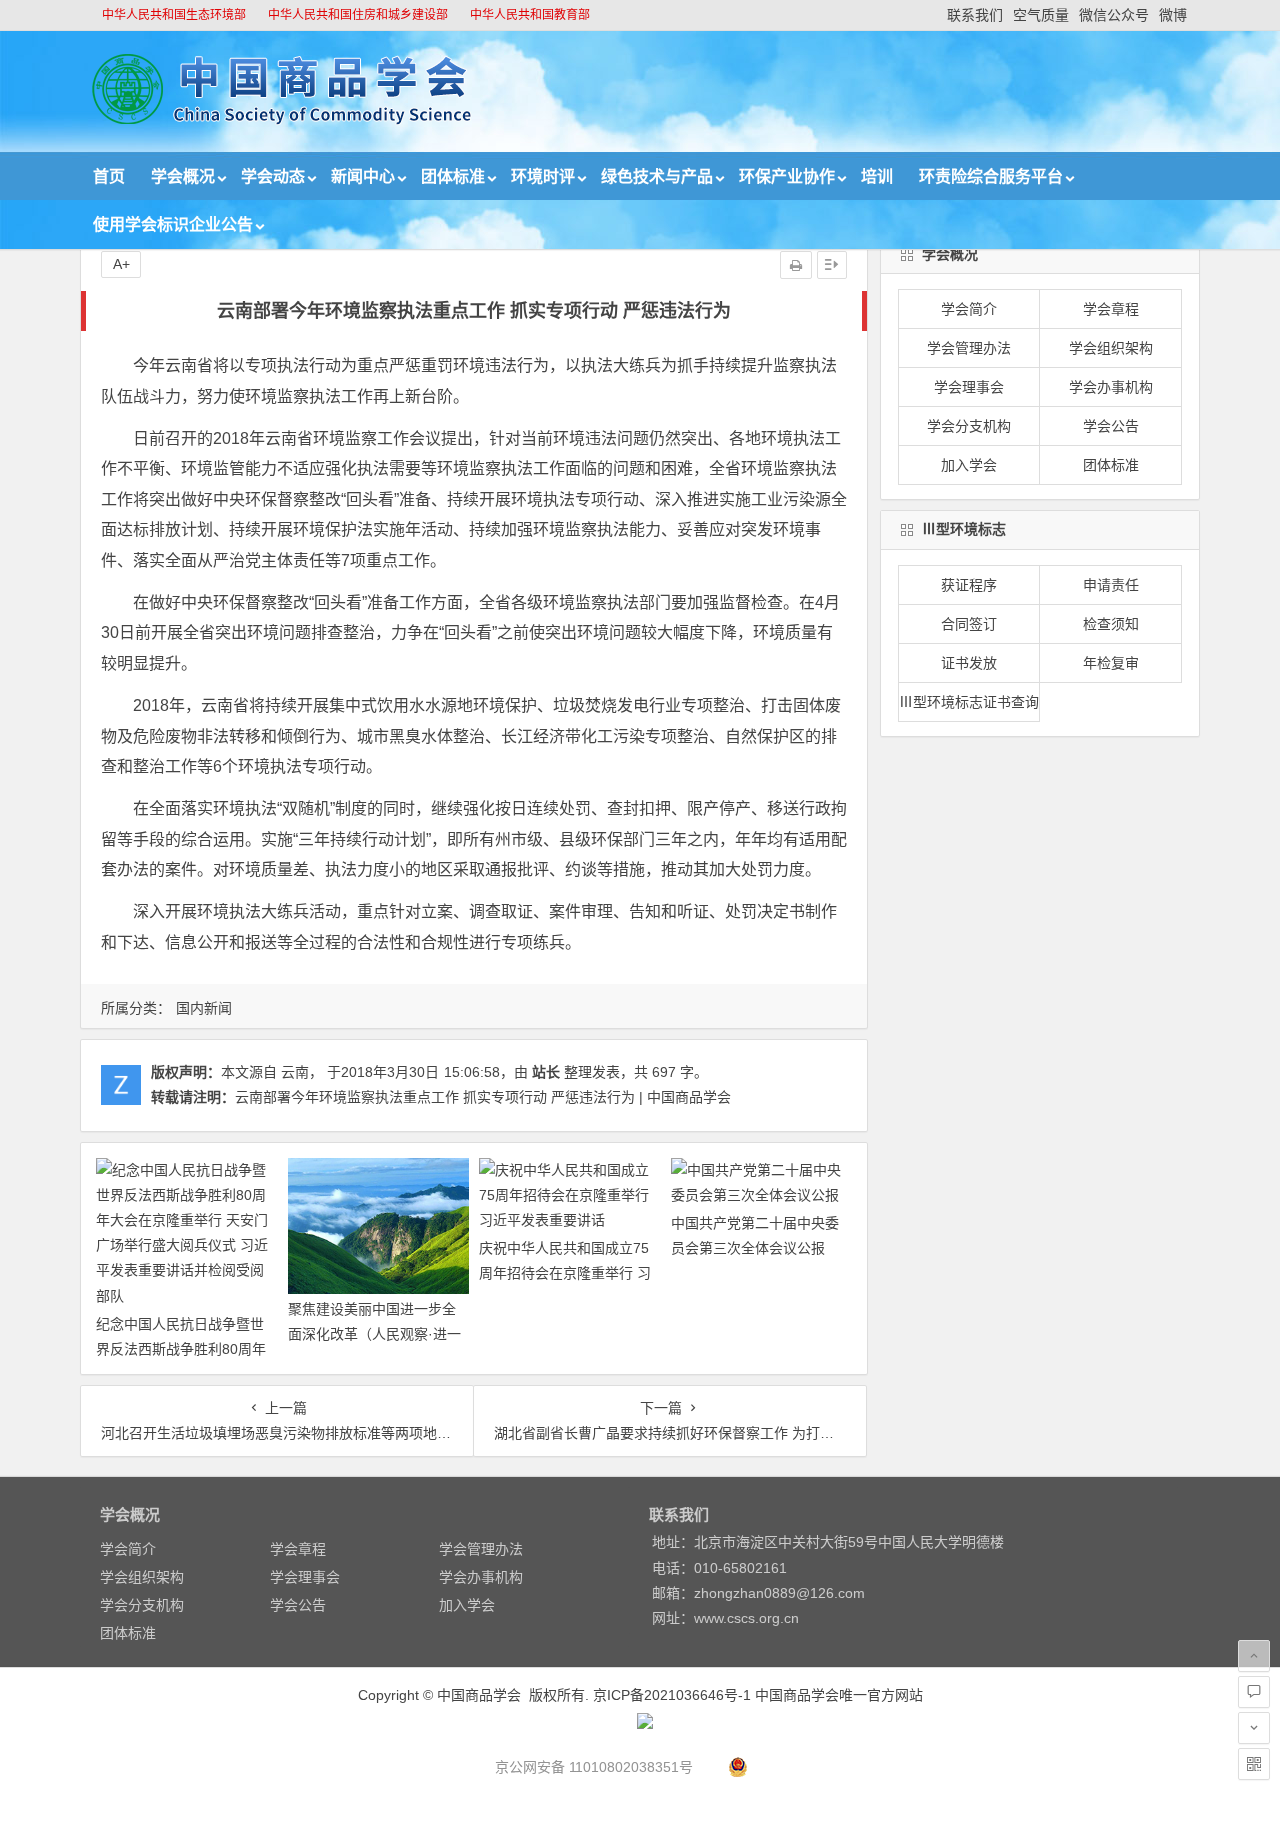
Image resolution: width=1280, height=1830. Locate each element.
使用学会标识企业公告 (173, 224)
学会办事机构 (1111, 387)
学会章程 (1111, 309)
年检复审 (1111, 663)
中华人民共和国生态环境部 (174, 15)
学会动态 (273, 176)
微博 (1173, 15)
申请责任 (1111, 585)
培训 (877, 176)
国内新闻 (204, 1008)
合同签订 (969, 624)
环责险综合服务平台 (991, 176)
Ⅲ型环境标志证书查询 (969, 702)
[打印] (796, 265)
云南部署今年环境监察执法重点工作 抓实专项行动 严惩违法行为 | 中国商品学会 (483, 1097)
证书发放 (969, 663)
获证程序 (969, 585)
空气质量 (1041, 15)
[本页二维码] (1254, 1764)
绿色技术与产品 (657, 176)
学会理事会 (969, 387)
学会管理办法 (969, 348)
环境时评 (543, 176)
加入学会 (969, 465)
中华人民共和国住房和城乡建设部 (358, 15)
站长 (546, 1072)
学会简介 (969, 309)
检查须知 (1111, 624)
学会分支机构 (969, 426)
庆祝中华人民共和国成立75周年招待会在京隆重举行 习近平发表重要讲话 (565, 1273)
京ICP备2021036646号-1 (672, 1695)
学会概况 (183, 176)
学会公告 (1111, 426)
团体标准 (453, 176)
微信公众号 (1114, 15)
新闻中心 (363, 176)
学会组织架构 (1111, 348)
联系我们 (975, 15)
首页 (109, 176)
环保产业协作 (787, 176)
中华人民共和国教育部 (530, 15)
